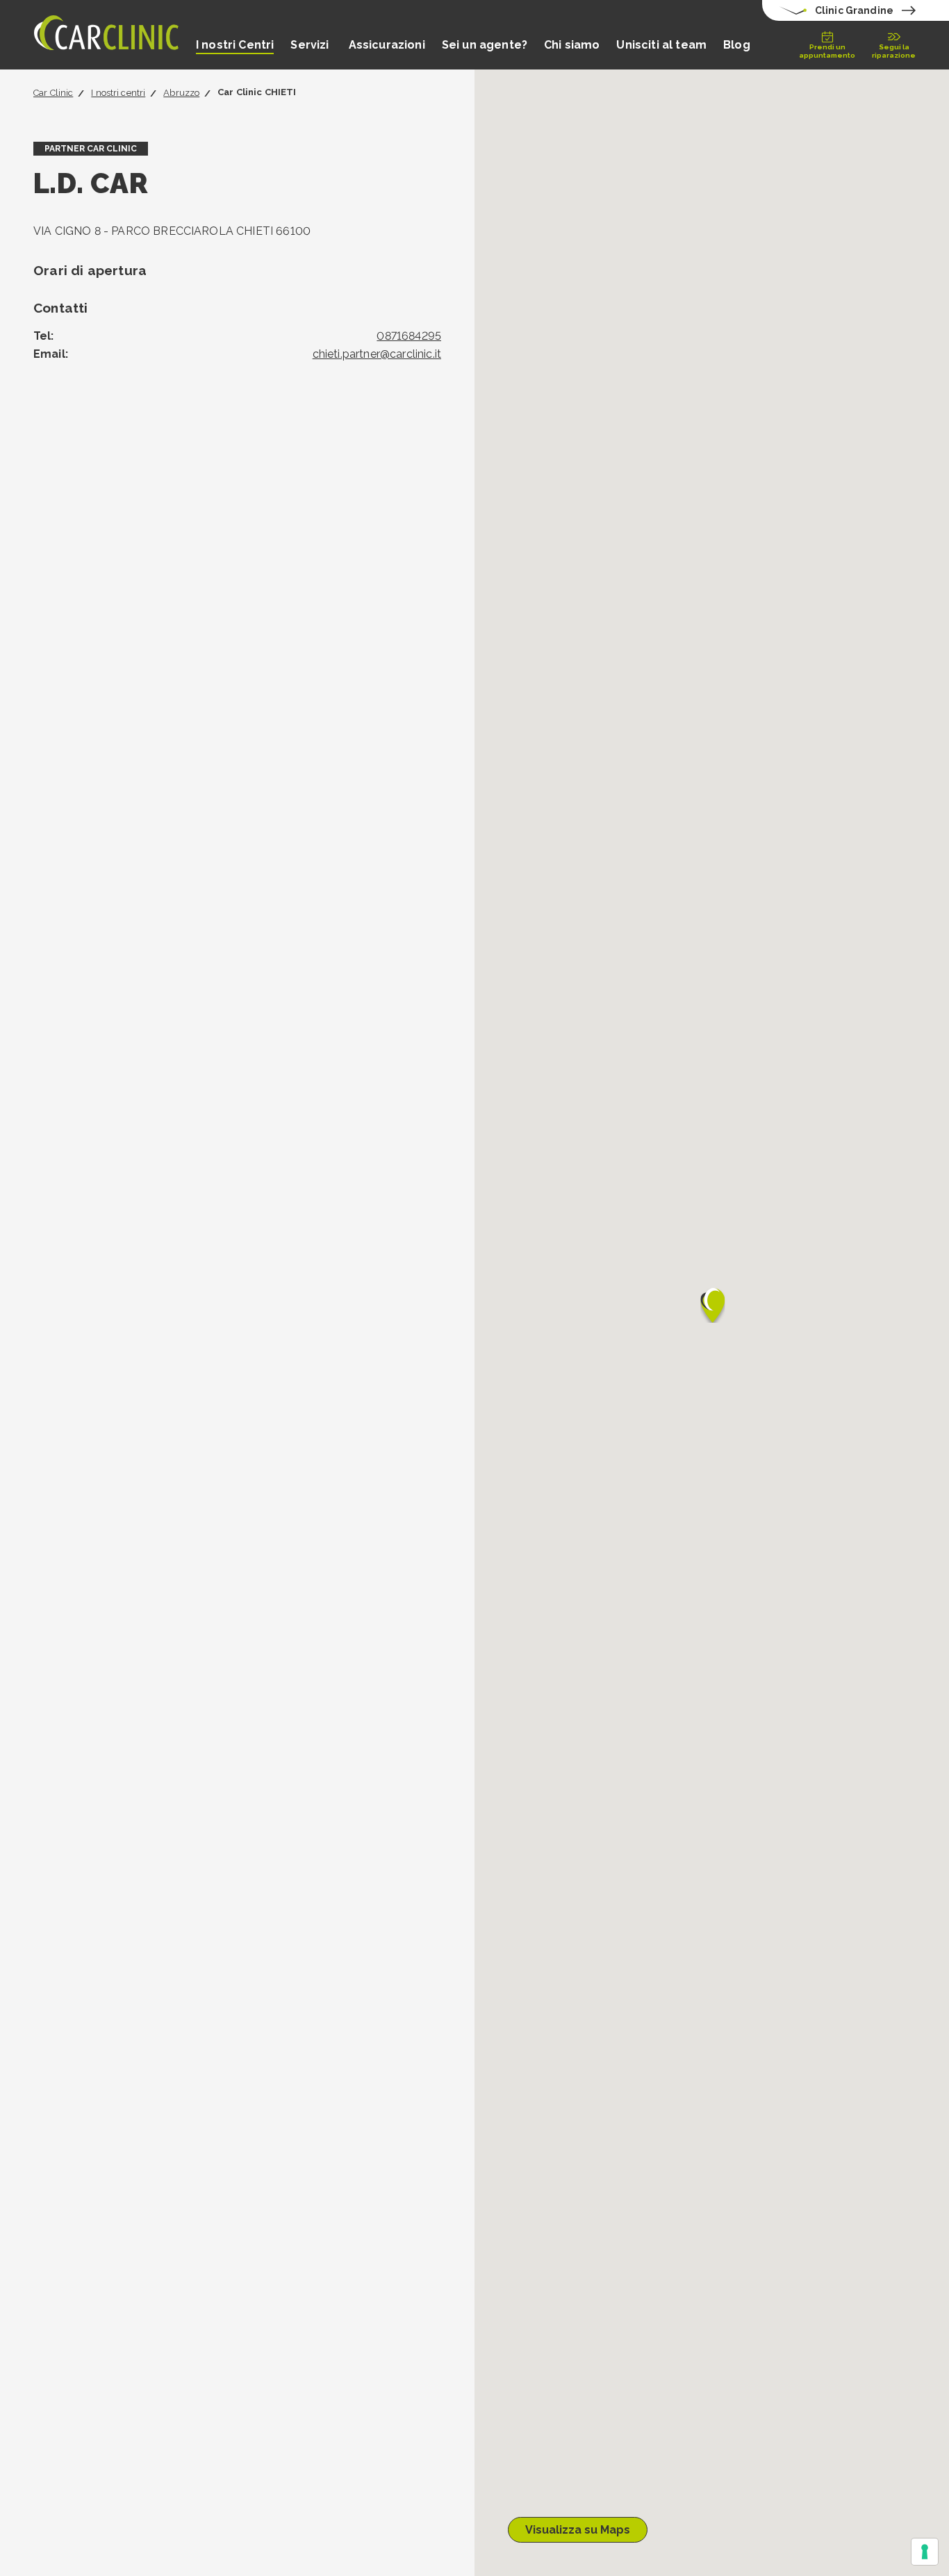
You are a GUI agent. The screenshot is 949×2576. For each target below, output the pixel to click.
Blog (737, 45)
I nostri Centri (235, 45)
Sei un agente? (485, 45)
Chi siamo (572, 45)
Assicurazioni (387, 45)
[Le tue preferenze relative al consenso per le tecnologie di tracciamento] (925, 2552)
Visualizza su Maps (578, 2530)
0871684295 (409, 336)
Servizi (311, 45)
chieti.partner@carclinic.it (377, 354)
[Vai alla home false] (106, 35)
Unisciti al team (661, 45)
